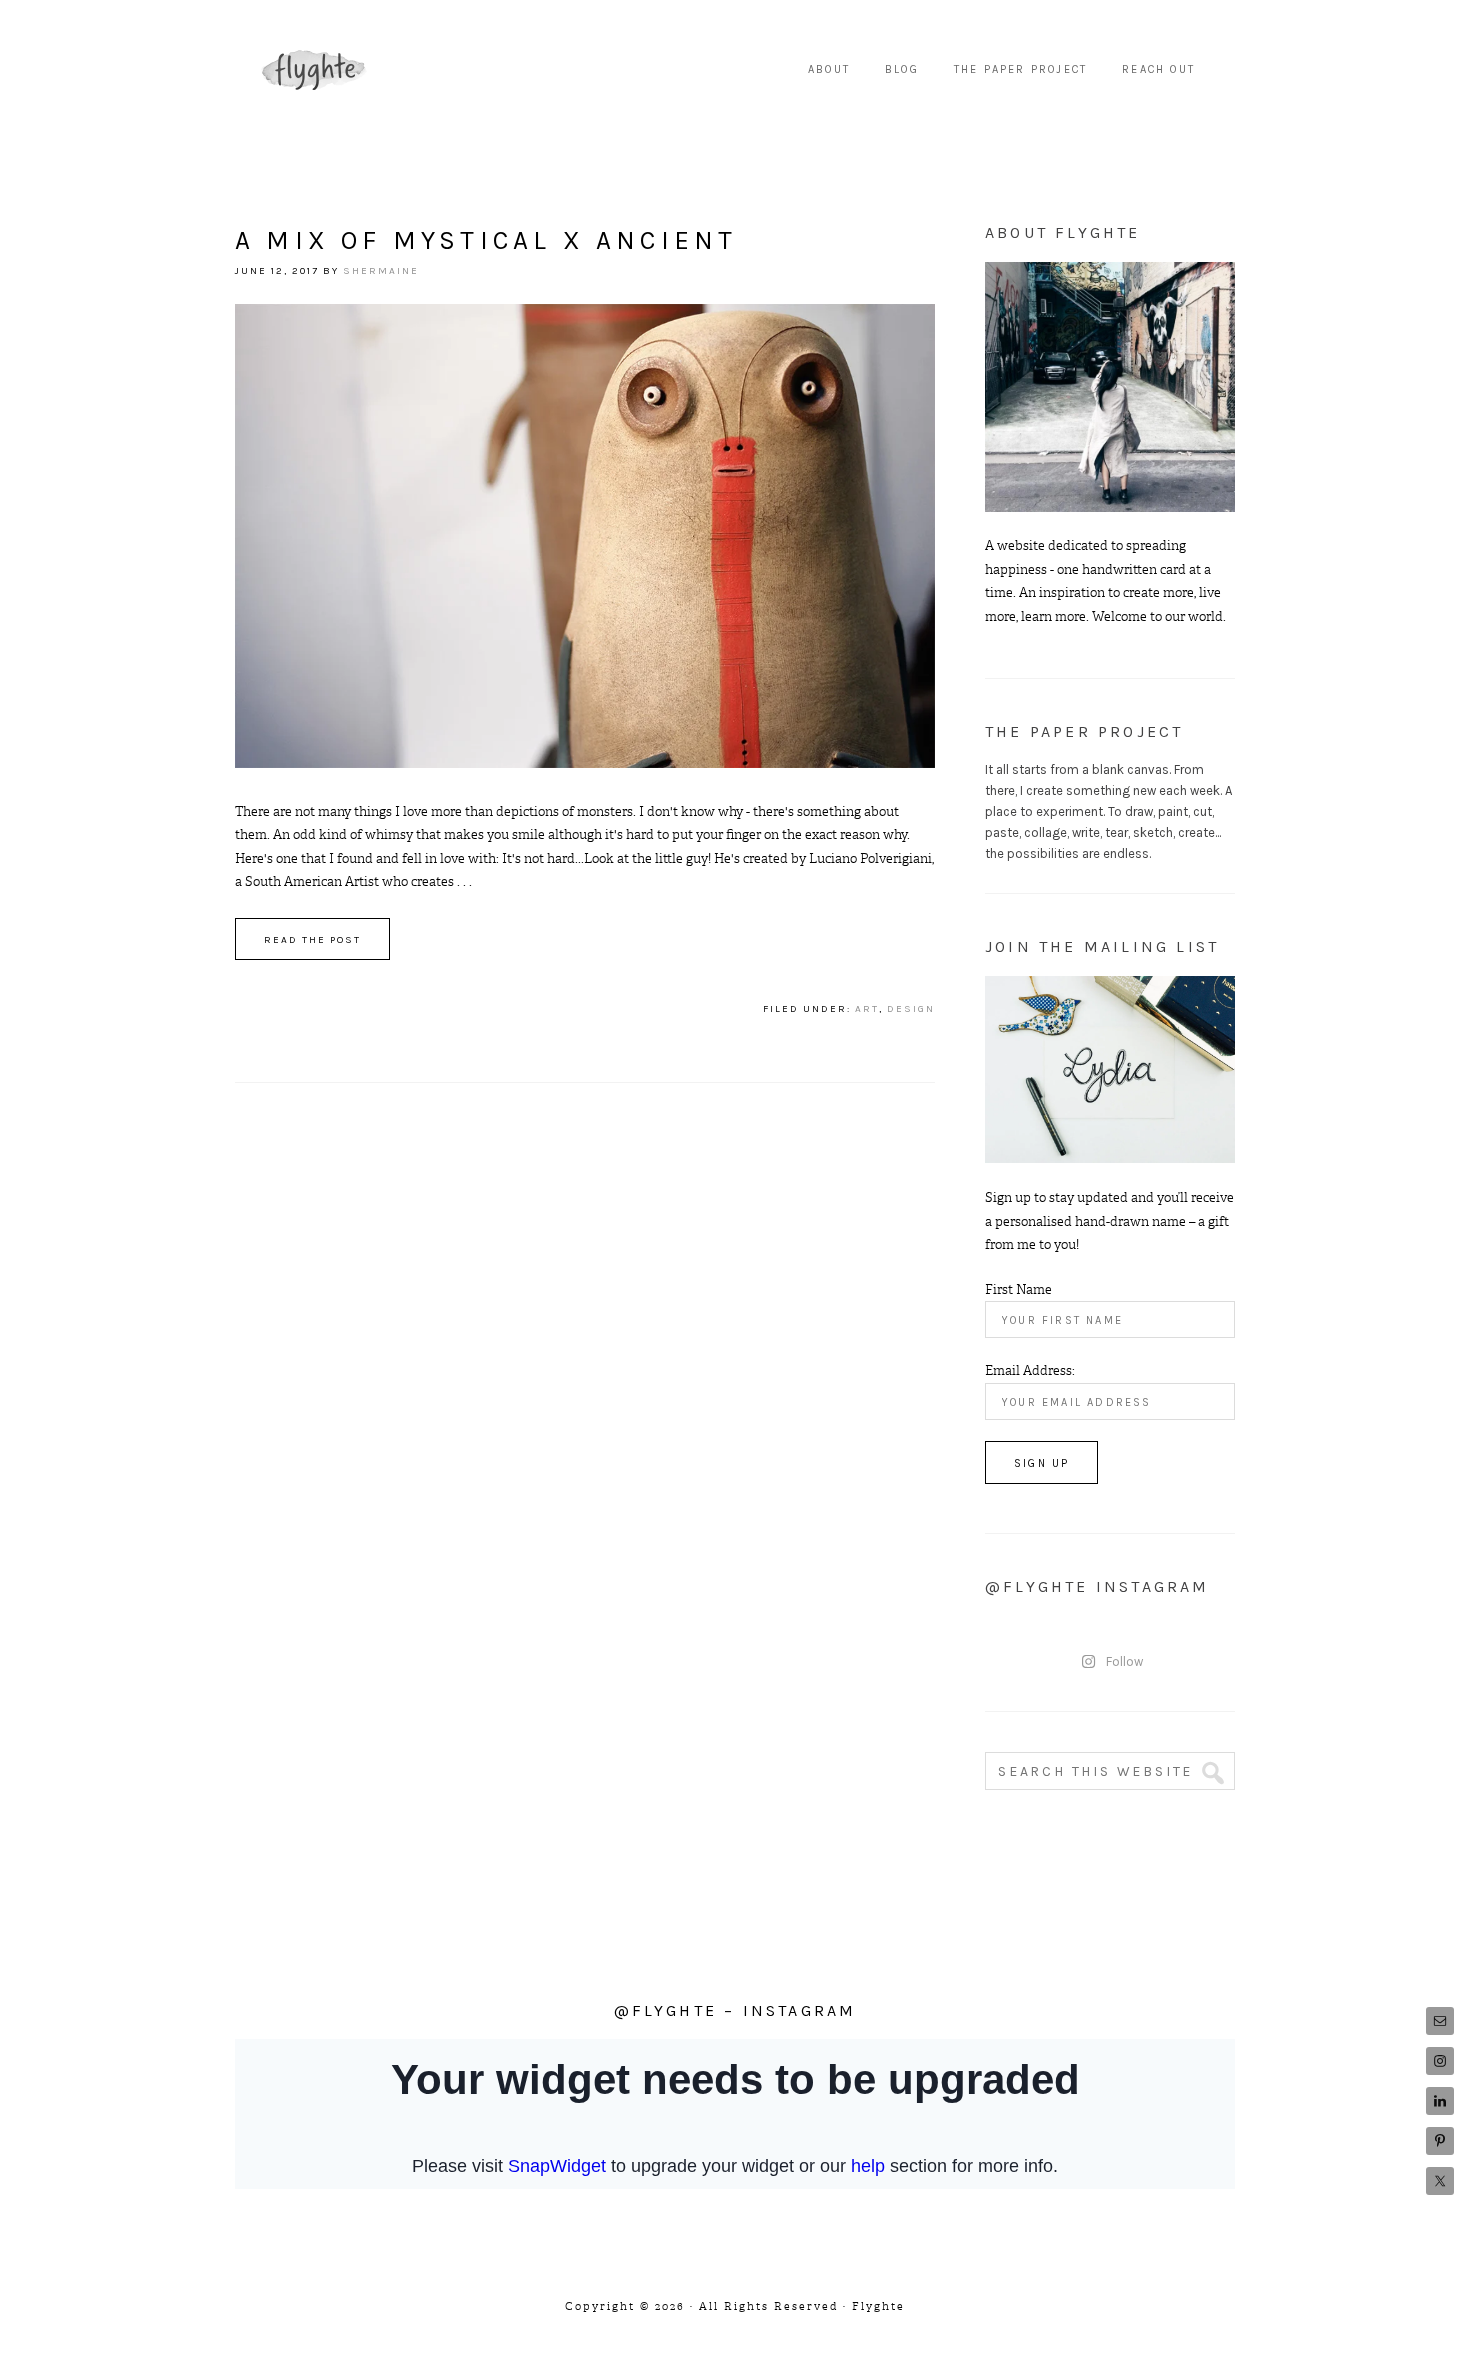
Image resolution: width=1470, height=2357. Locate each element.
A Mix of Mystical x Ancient (486, 240)
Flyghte (315, 70)
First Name (1018, 1289)
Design (911, 1009)
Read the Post (312, 940)
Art (867, 1009)
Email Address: (1030, 1370)
